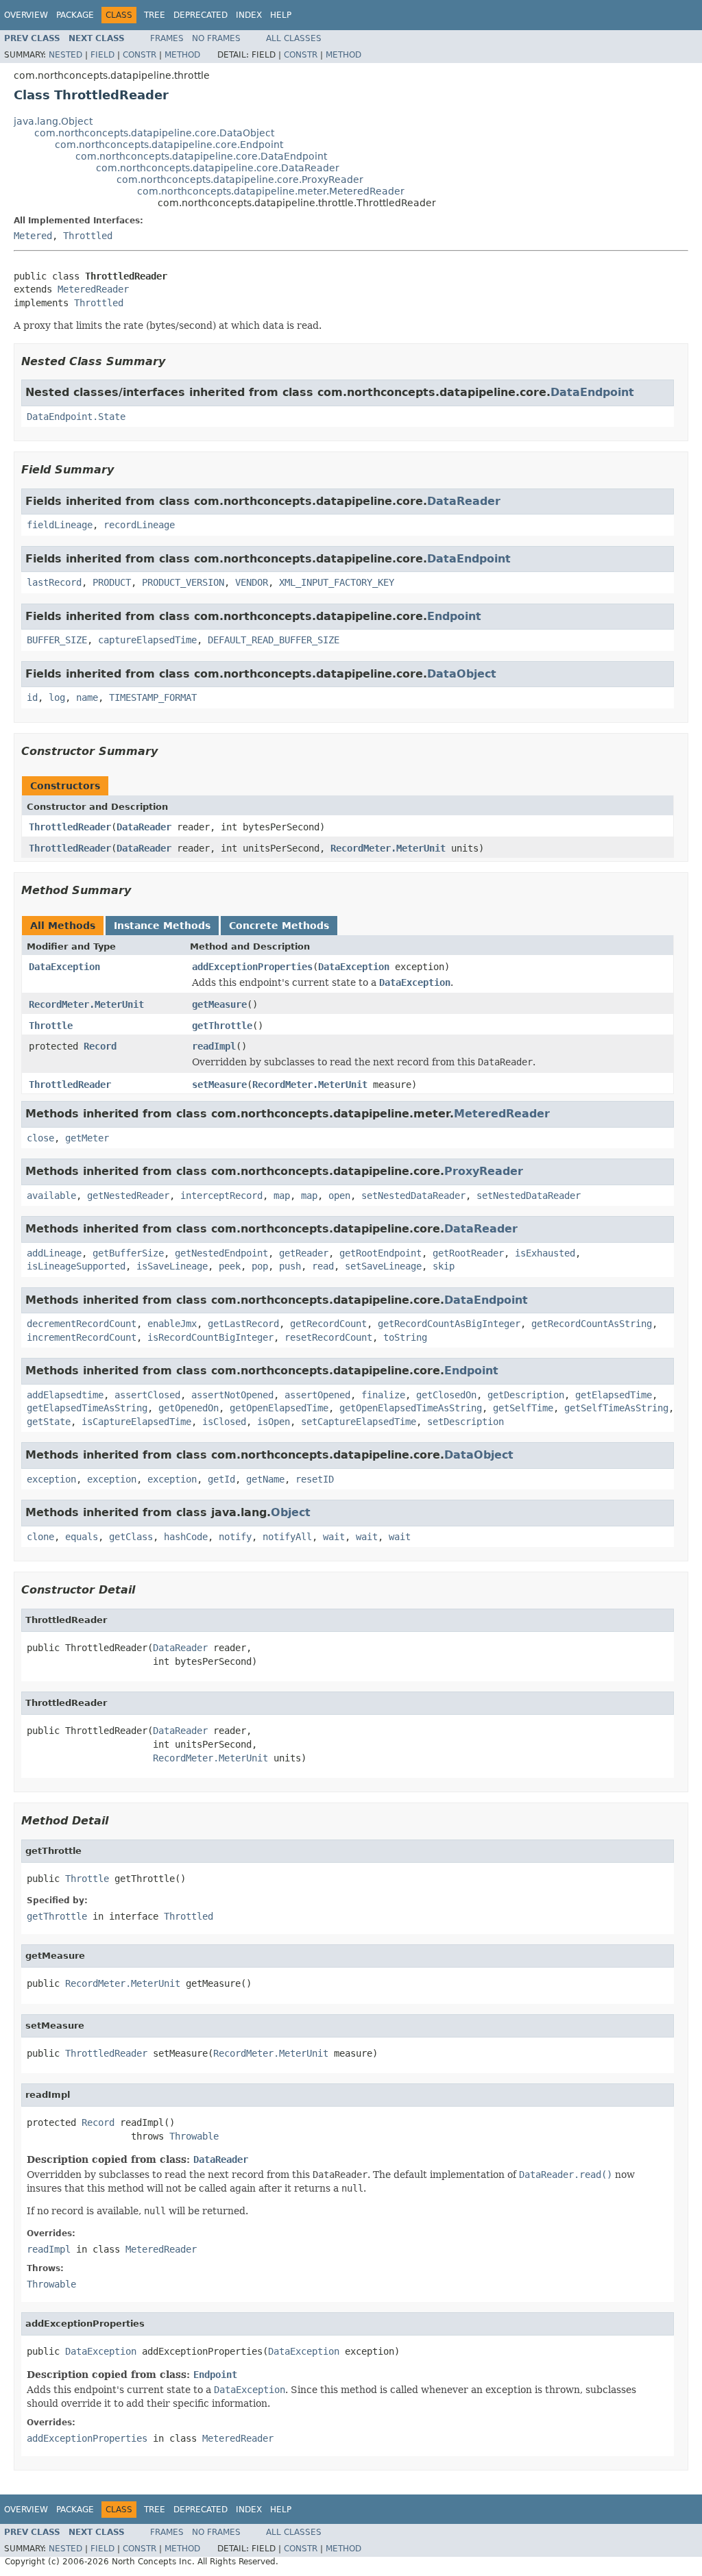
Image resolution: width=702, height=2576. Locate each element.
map (282, 1196)
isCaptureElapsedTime (136, 1422)
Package (75, 15)
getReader (304, 1253)
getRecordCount (328, 1324)
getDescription (526, 1395)
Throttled (88, 236)
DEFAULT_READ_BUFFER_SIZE (274, 640)
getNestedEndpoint (221, 1253)
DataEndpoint (592, 392)
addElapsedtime (65, 1395)
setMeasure (219, 1085)
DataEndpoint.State (76, 417)
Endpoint (454, 616)
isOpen (274, 1422)
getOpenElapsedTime (279, 1408)
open (339, 1196)
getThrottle (222, 1026)
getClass (131, 1537)
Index (249, 15)
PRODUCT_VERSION (183, 582)
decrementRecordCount (82, 1324)
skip (444, 1266)
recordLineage (139, 525)
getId (221, 1479)
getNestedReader (128, 1196)
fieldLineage (60, 525)
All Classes (294, 38)
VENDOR (252, 582)
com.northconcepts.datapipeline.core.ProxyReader (240, 179)
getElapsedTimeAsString (87, 1408)
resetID (315, 1479)
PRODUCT (112, 582)
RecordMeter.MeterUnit (388, 848)
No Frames (216, 38)
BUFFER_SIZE (57, 640)
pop (260, 1266)
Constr (140, 55)
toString (405, 1337)
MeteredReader (93, 289)
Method (182, 55)
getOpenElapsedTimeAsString (411, 1408)
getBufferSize (128, 1253)
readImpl (214, 1046)
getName (265, 1479)
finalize (383, 1395)
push (290, 1266)
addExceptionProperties (252, 967)
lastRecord (54, 582)
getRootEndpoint (380, 1253)
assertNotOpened (232, 1395)
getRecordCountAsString (592, 1324)
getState (49, 1422)
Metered (33, 236)
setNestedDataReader (413, 1196)
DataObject (462, 674)
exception (51, 1479)
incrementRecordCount (82, 1337)
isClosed (224, 1422)
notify (235, 1537)
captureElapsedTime (147, 640)
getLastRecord (243, 1324)
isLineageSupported (76, 1266)
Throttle (51, 1026)
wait (334, 1537)
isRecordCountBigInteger (210, 1337)
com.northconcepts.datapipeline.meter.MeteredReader (271, 191)
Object (291, 1512)
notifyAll (287, 1537)
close (40, 1138)
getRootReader (468, 1253)
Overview (26, 15)
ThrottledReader (70, 827)
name (87, 697)
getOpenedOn (189, 1408)
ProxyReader (484, 1171)
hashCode (186, 1537)
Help (281, 15)
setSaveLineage (383, 1266)
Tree (155, 15)
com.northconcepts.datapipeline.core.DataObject (154, 133)
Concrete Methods (279, 926)
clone (40, 1537)
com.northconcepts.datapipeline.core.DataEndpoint (201, 156)
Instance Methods (162, 926)
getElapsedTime (614, 1395)
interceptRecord (221, 1196)
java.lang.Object (53, 121)
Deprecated (201, 15)
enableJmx (172, 1324)
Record (100, 1046)
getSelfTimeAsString (616, 1408)
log (57, 697)
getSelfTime (523, 1408)
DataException (64, 967)
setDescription (465, 1422)
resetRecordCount (328, 1337)
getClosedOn (446, 1395)
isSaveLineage (172, 1266)
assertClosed (147, 1395)
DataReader (464, 501)
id (32, 697)
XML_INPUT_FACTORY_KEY (337, 582)
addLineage (54, 1253)
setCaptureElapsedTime (359, 1422)
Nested (65, 55)
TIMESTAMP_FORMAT (153, 697)
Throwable (194, 2136)
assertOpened (317, 1395)
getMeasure (219, 1004)
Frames (167, 38)
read (323, 1266)
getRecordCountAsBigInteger (449, 1324)
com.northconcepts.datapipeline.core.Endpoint (169, 145)
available (51, 1196)
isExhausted (545, 1253)
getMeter (87, 1138)
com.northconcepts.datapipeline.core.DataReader (218, 168)
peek (230, 1266)
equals (82, 1537)
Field (102, 55)
